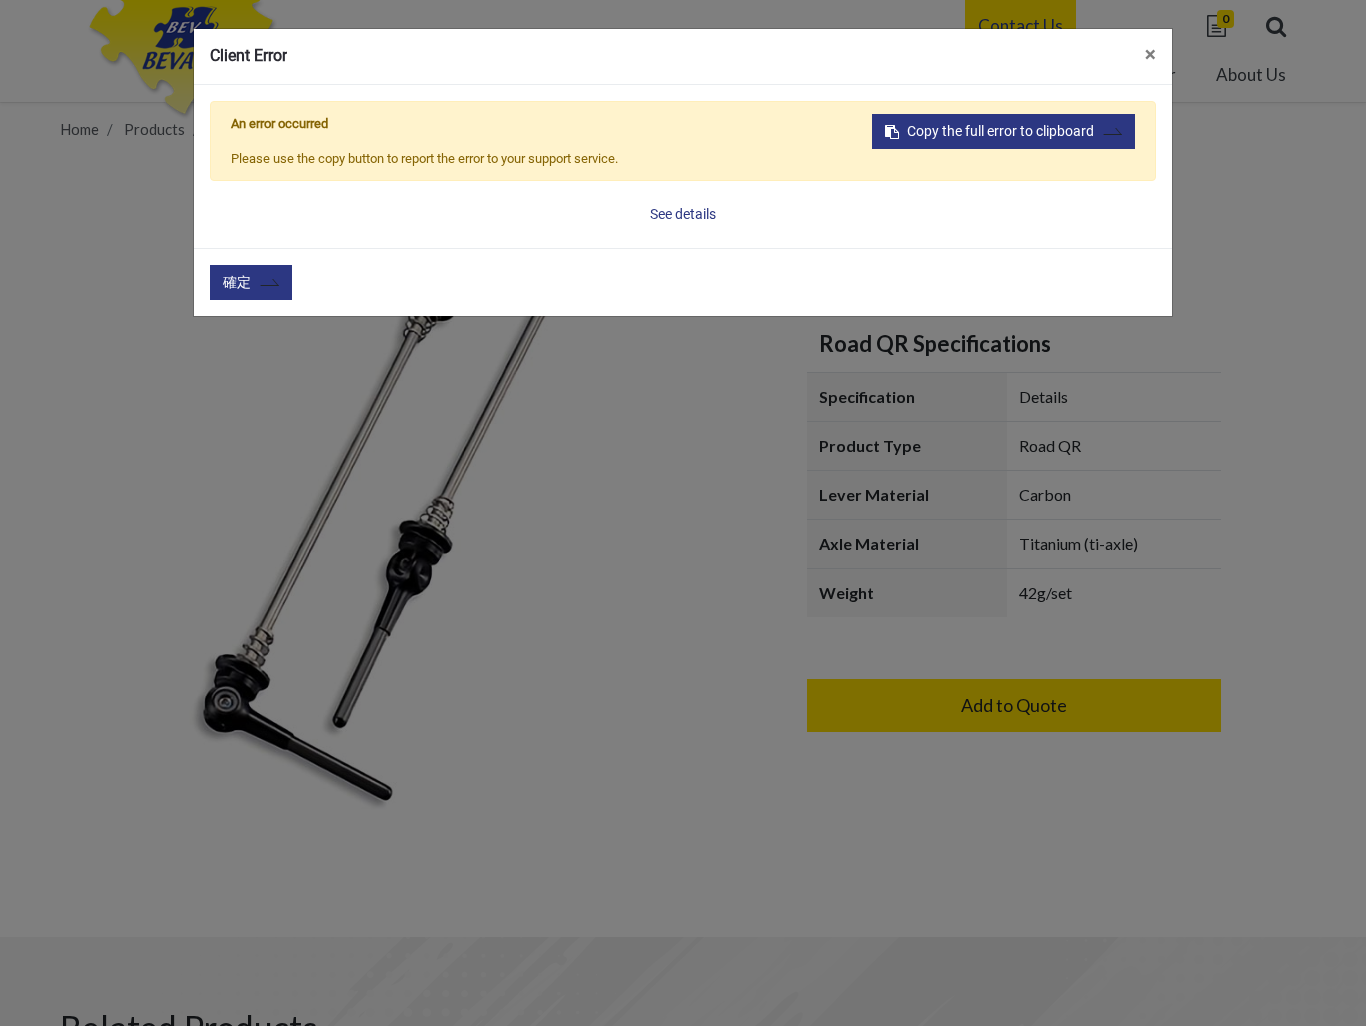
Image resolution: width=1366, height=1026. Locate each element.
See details (683, 214)
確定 (237, 282)
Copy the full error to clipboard (1000, 131)
